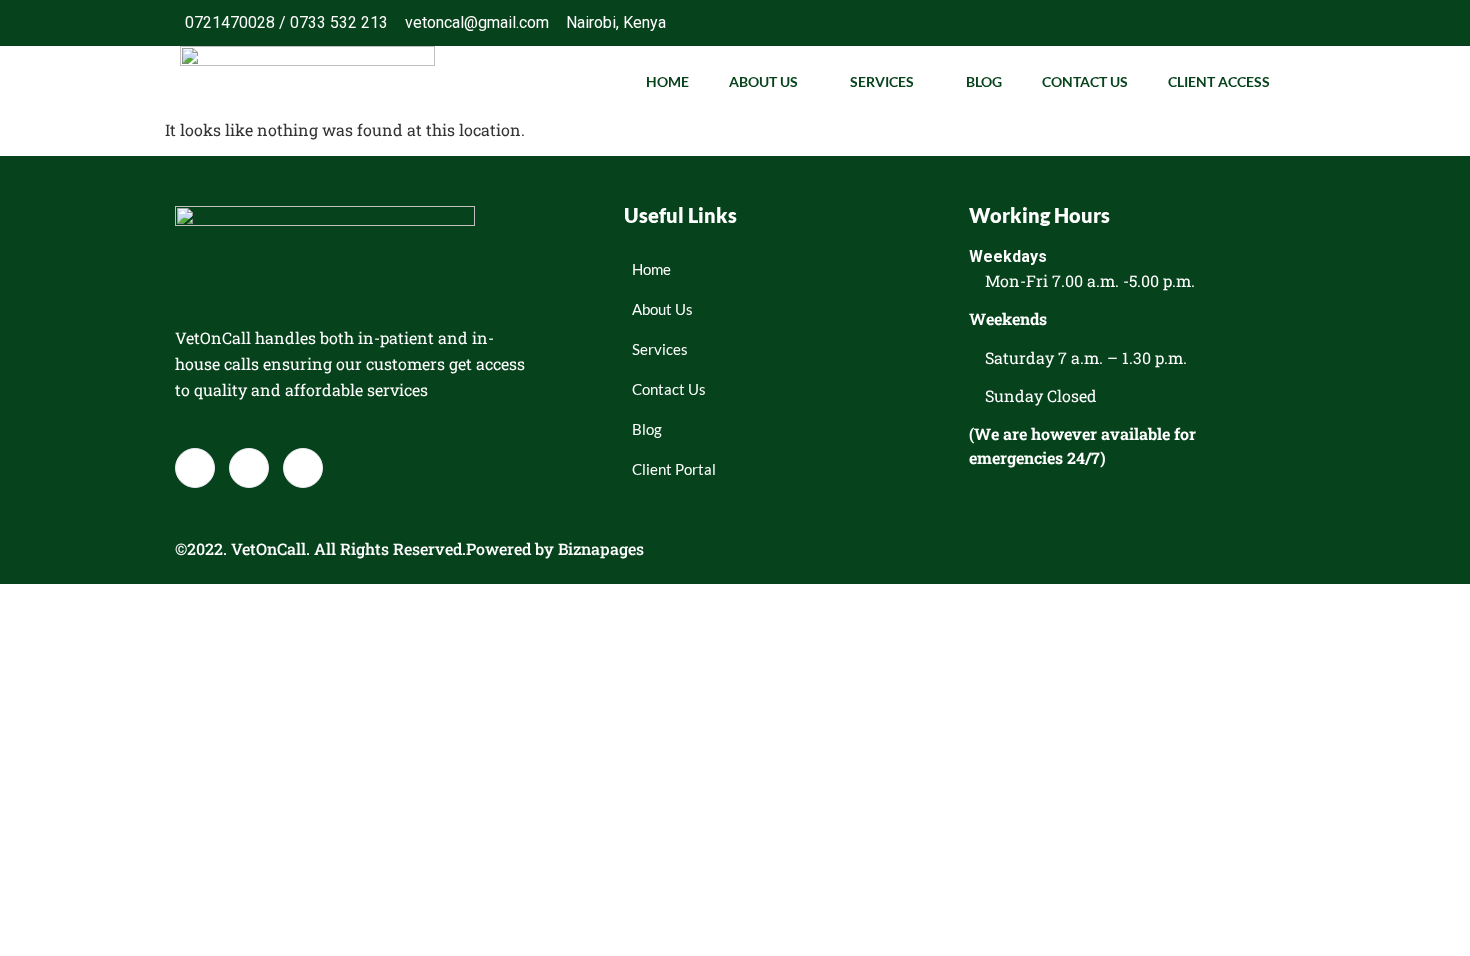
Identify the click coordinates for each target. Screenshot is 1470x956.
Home (667, 81)
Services (882, 81)
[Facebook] (1189, 23)
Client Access (1219, 81)
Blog (984, 81)
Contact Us (1085, 81)
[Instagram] (1269, 23)
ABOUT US (763, 81)
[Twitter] (1229, 23)
